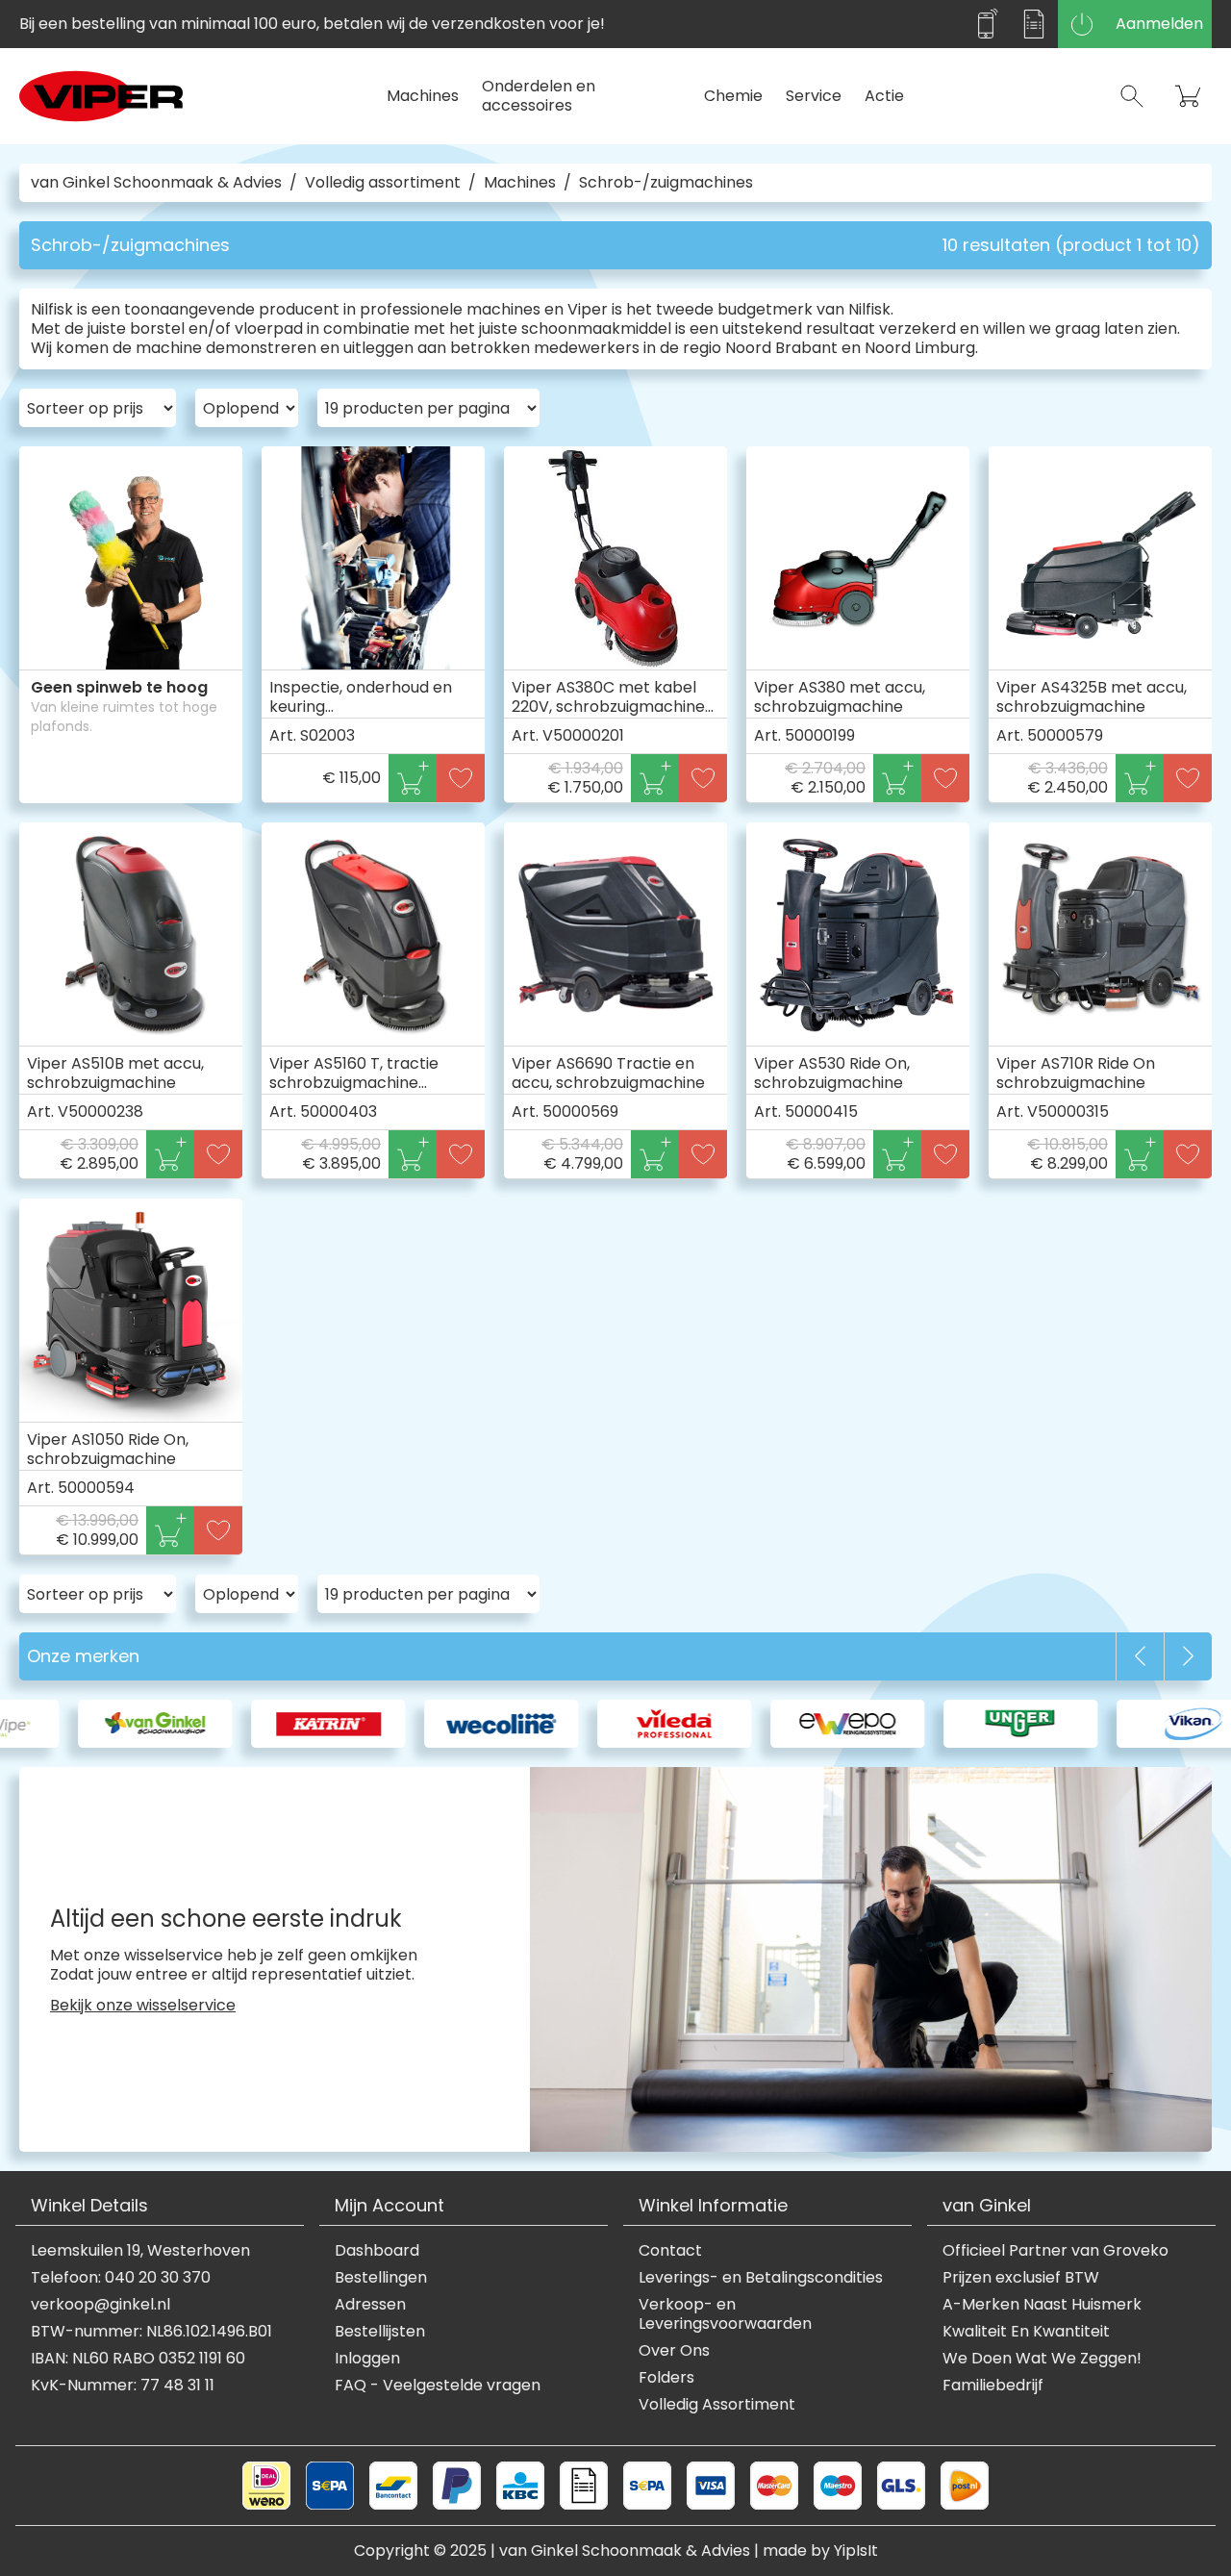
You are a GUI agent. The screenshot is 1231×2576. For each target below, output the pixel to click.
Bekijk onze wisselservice (143, 2006)
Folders (666, 2378)
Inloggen (367, 2359)
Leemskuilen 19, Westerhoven (140, 2251)
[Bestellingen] (1034, 24)
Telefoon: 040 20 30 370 (121, 2278)
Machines (423, 96)
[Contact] (986, 24)
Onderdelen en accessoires (539, 96)
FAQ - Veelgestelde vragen (438, 2386)
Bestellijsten (380, 2332)
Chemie (733, 96)
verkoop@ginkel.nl (100, 2305)
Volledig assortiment (383, 183)
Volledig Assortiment (717, 2405)
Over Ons (674, 2351)
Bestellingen (381, 2278)
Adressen (370, 2305)
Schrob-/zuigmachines (666, 183)
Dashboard (377, 2251)
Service (814, 96)
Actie (884, 96)
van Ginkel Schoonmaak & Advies (156, 183)
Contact (670, 2251)
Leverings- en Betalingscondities (761, 2278)
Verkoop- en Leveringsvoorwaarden (725, 2314)
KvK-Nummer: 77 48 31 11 (123, 2386)
